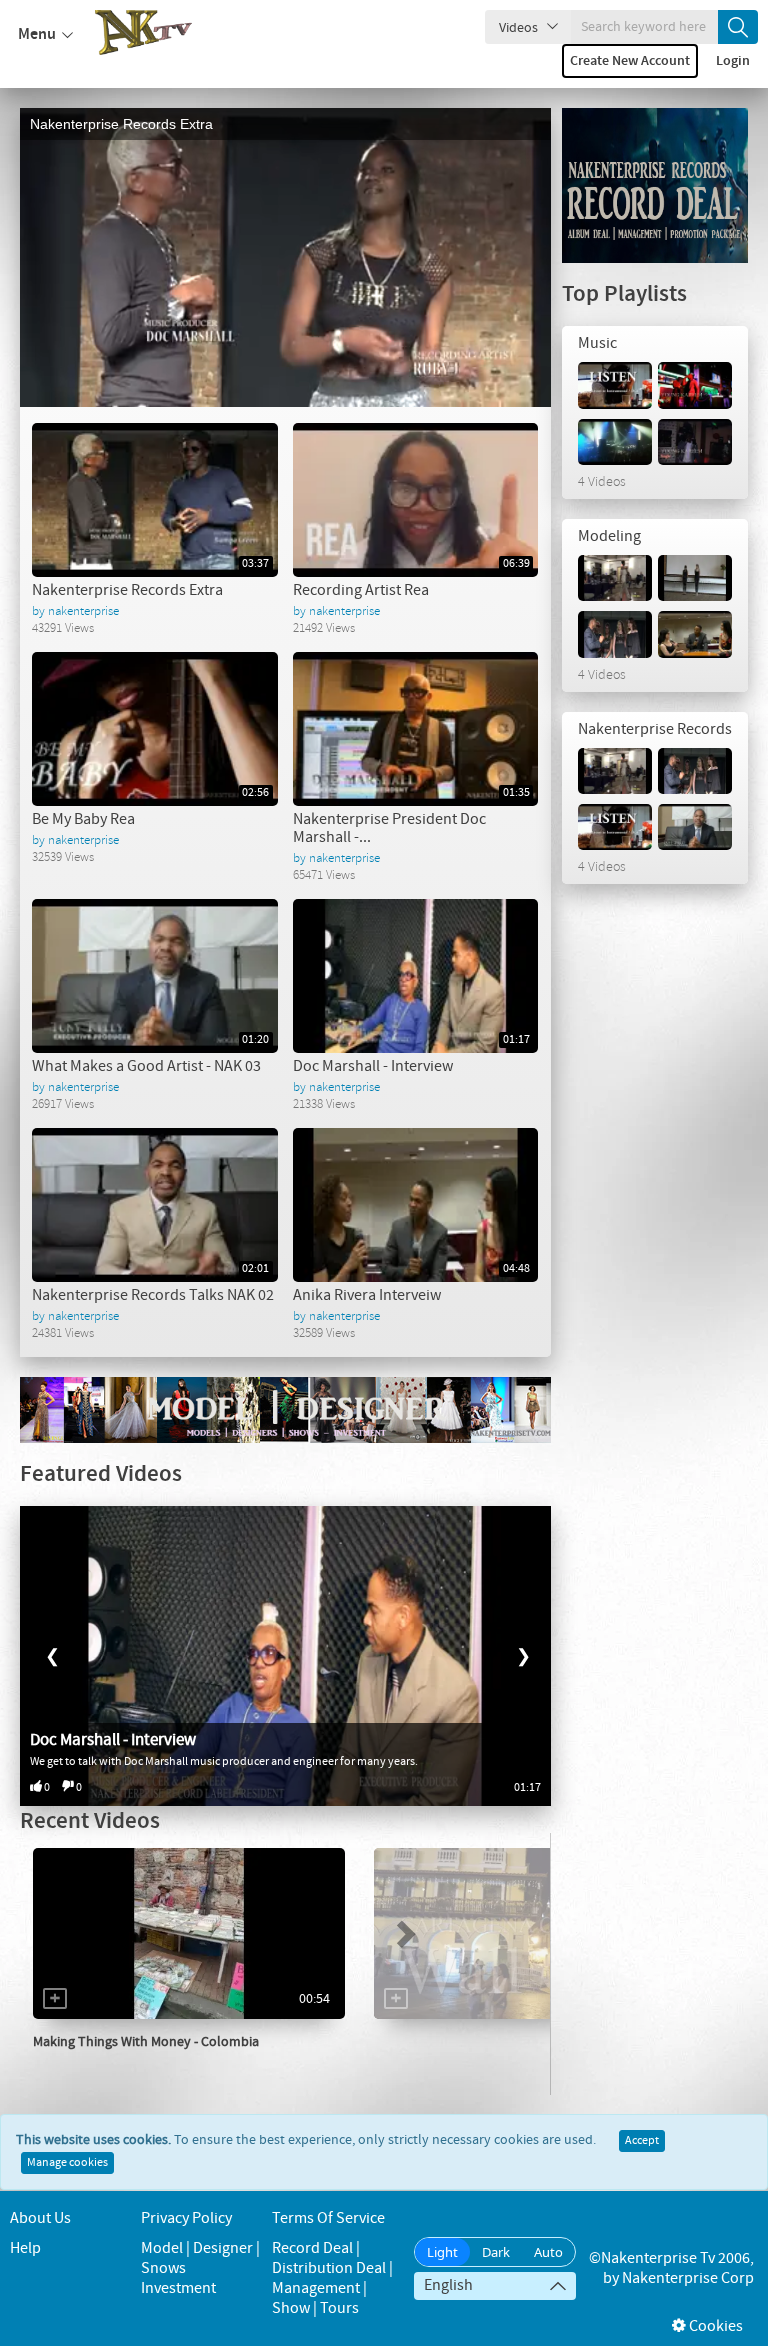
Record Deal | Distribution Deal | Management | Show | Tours (332, 2278)
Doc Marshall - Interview (373, 1066)
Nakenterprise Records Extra (121, 124)
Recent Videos (90, 1821)
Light (442, 2252)
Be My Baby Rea (83, 819)
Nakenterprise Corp (688, 2278)
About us (40, 2218)
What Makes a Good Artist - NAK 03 (146, 1066)
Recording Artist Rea (361, 590)
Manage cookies (67, 2163)
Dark (496, 2252)
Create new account (630, 61)
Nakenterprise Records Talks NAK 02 (153, 1295)
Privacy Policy (186, 2218)
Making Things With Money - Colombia (146, 2042)
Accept (642, 2141)
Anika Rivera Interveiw (367, 1295)
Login (733, 61)
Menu (37, 34)
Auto (548, 2252)
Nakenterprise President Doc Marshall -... (389, 828)
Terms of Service (328, 2218)
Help (25, 2248)
